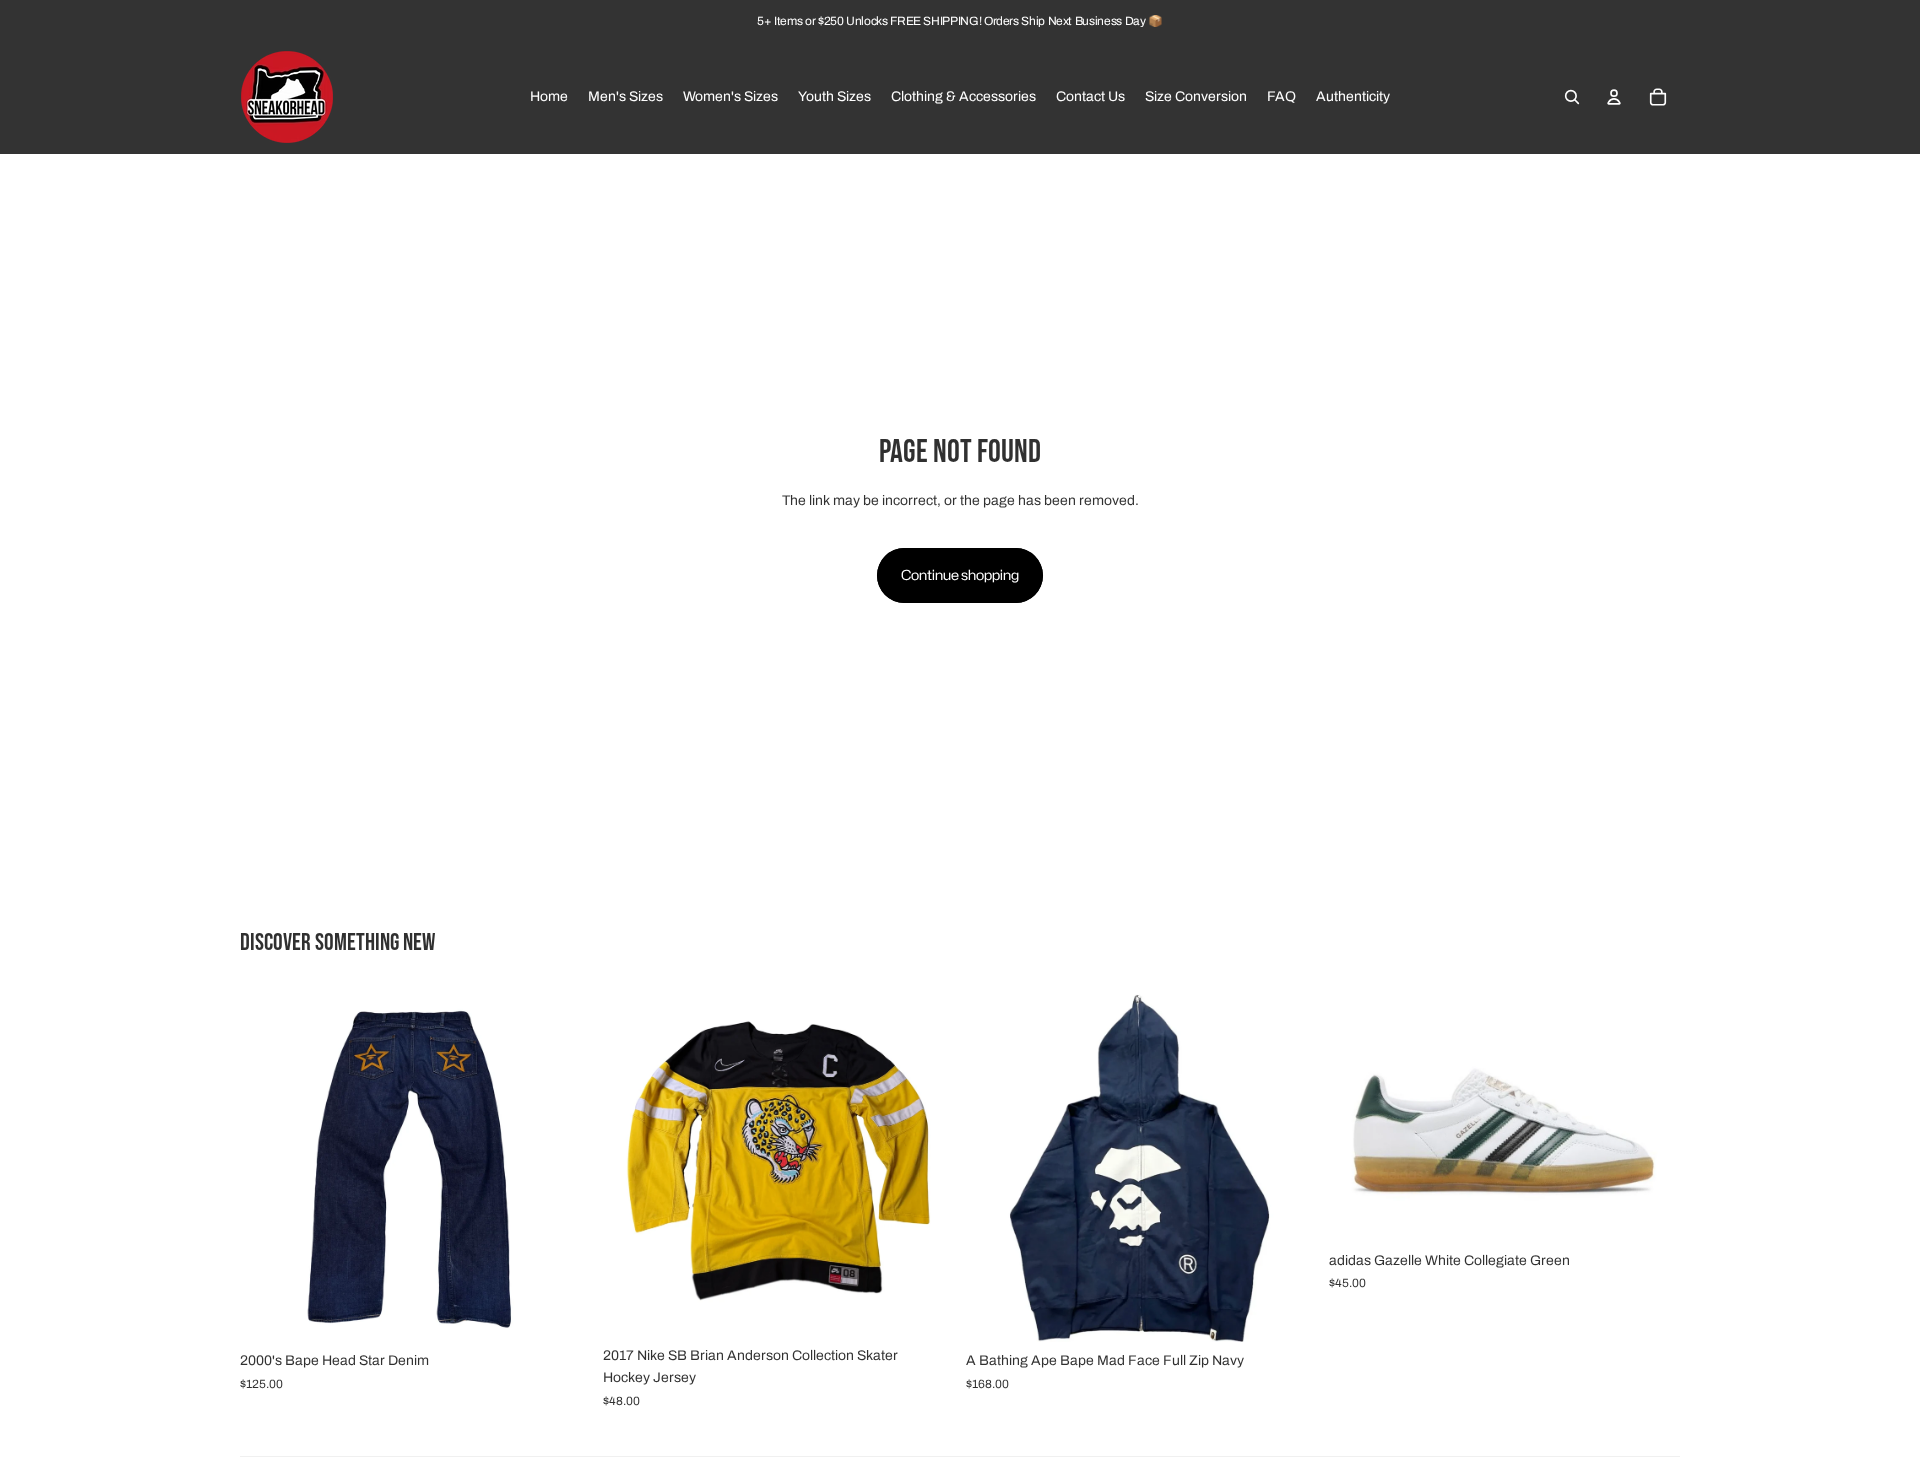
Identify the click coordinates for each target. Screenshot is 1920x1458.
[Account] (1614, 97)
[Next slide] (561, 1167)
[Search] (1572, 97)
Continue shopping (960, 574)
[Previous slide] (270, 1167)
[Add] (560, 1312)
